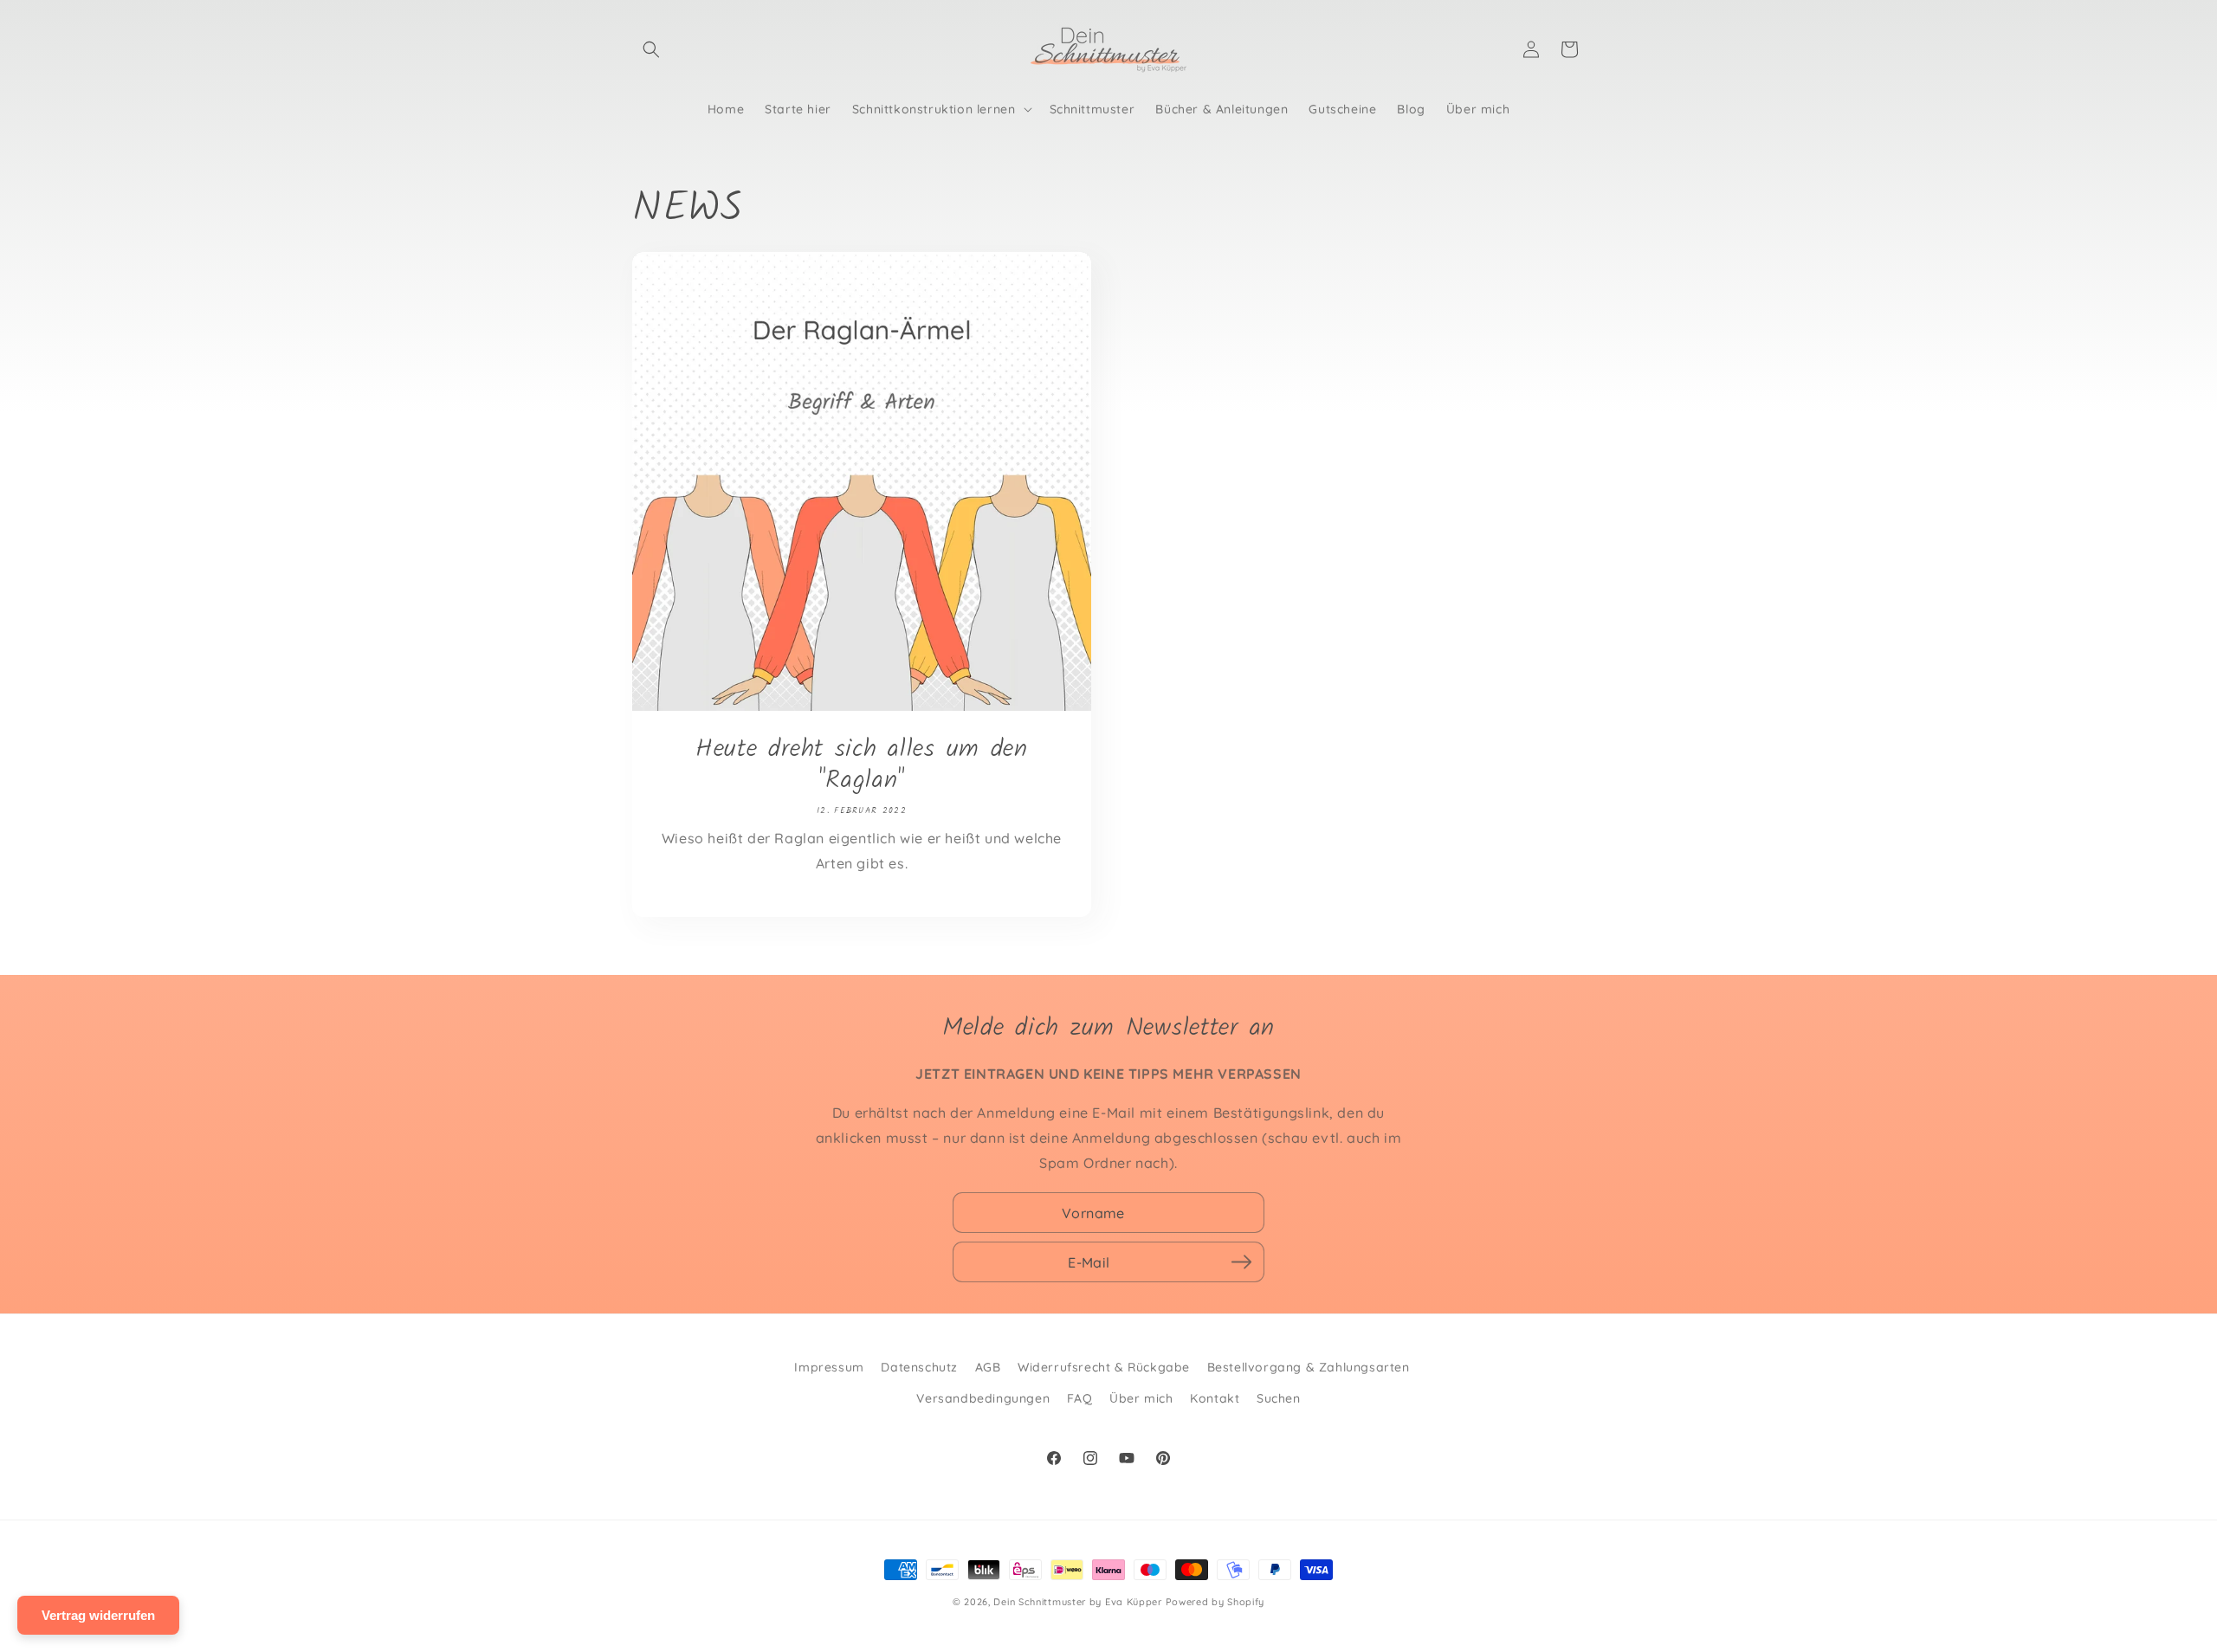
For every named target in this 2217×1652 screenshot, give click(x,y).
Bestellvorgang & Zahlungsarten (1309, 1367)
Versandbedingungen (983, 1398)
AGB (988, 1367)
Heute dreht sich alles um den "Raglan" (862, 765)
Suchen (1279, 1398)
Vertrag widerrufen (98, 1615)
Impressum (829, 1367)
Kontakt (1215, 1398)
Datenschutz (919, 1367)
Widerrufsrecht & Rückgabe (1104, 1367)
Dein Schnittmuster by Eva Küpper (1077, 1602)
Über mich (1141, 1398)
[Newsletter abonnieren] (1241, 1262)
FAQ (1080, 1398)
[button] (651, 49)
